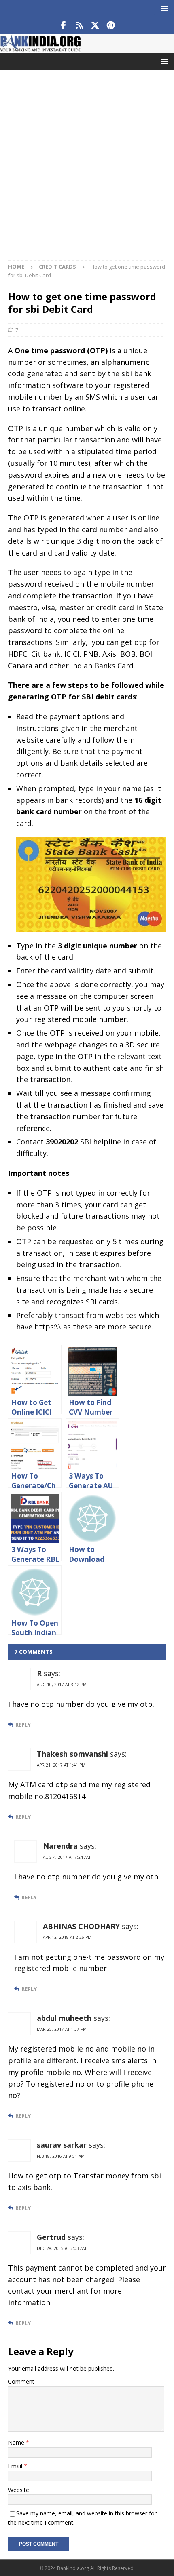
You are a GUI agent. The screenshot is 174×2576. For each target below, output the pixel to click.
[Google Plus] (79, 25)
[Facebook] (63, 25)
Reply (23, 1725)
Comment (21, 2381)
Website (19, 2490)
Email (16, 2466)
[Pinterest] (111, 25)
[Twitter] (95, 25)
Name (17, 2442)
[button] (163, 8)
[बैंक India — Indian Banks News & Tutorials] (40, 48)
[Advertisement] (87, 169)
